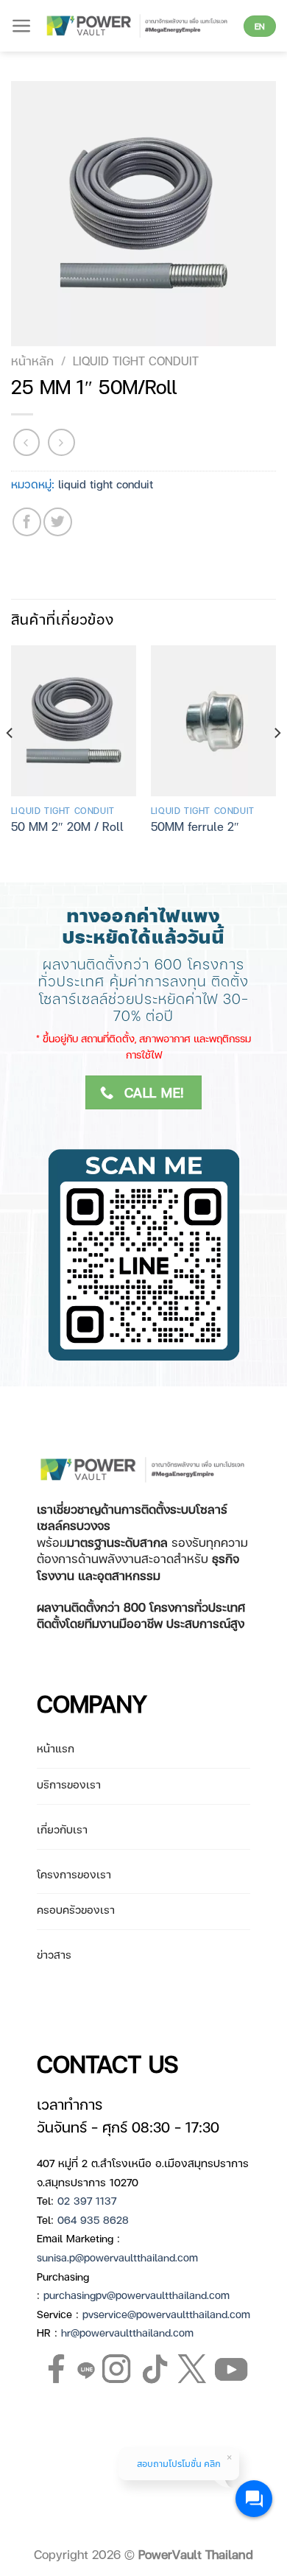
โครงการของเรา (74, 1874)
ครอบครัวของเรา (76, 1909)
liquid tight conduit (136, 361)
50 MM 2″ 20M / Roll (67, 827)
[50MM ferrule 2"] (213, 720)
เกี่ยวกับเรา (62, 1829)
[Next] (277, 762)
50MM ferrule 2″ (195, 827)
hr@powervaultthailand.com (127, 2332)
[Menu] (22, 26)
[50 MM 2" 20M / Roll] (74, 720)
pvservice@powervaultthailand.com (166, 2314)
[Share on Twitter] (58, 522)
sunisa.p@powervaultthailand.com (117, 2257)
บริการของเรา (69, 1784)
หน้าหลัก (32, 361)
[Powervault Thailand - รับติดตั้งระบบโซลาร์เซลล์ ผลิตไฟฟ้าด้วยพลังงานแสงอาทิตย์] (138, 25)
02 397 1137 (87, 2200)
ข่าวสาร (54, 1954)
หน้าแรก (56, 1748)
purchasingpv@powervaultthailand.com (137, 2295)
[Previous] (10, 762)
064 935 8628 (93, 2219)
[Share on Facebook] (27, 522)
